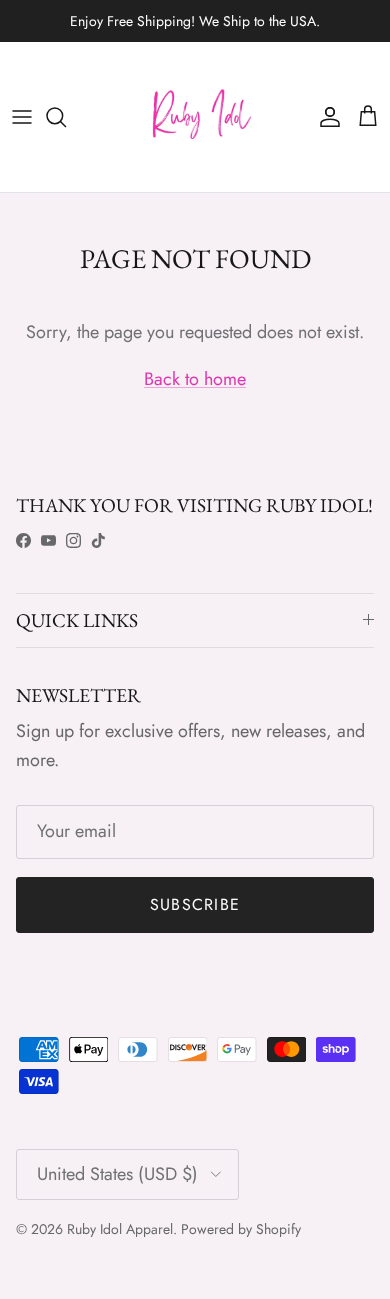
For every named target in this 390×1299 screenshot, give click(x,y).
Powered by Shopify (241, 1229)
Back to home (195, 379)
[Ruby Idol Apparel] (195, 117)
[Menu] (22, 117)
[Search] (66, 117)
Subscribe (195, 904)
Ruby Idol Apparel (120, 1229)
